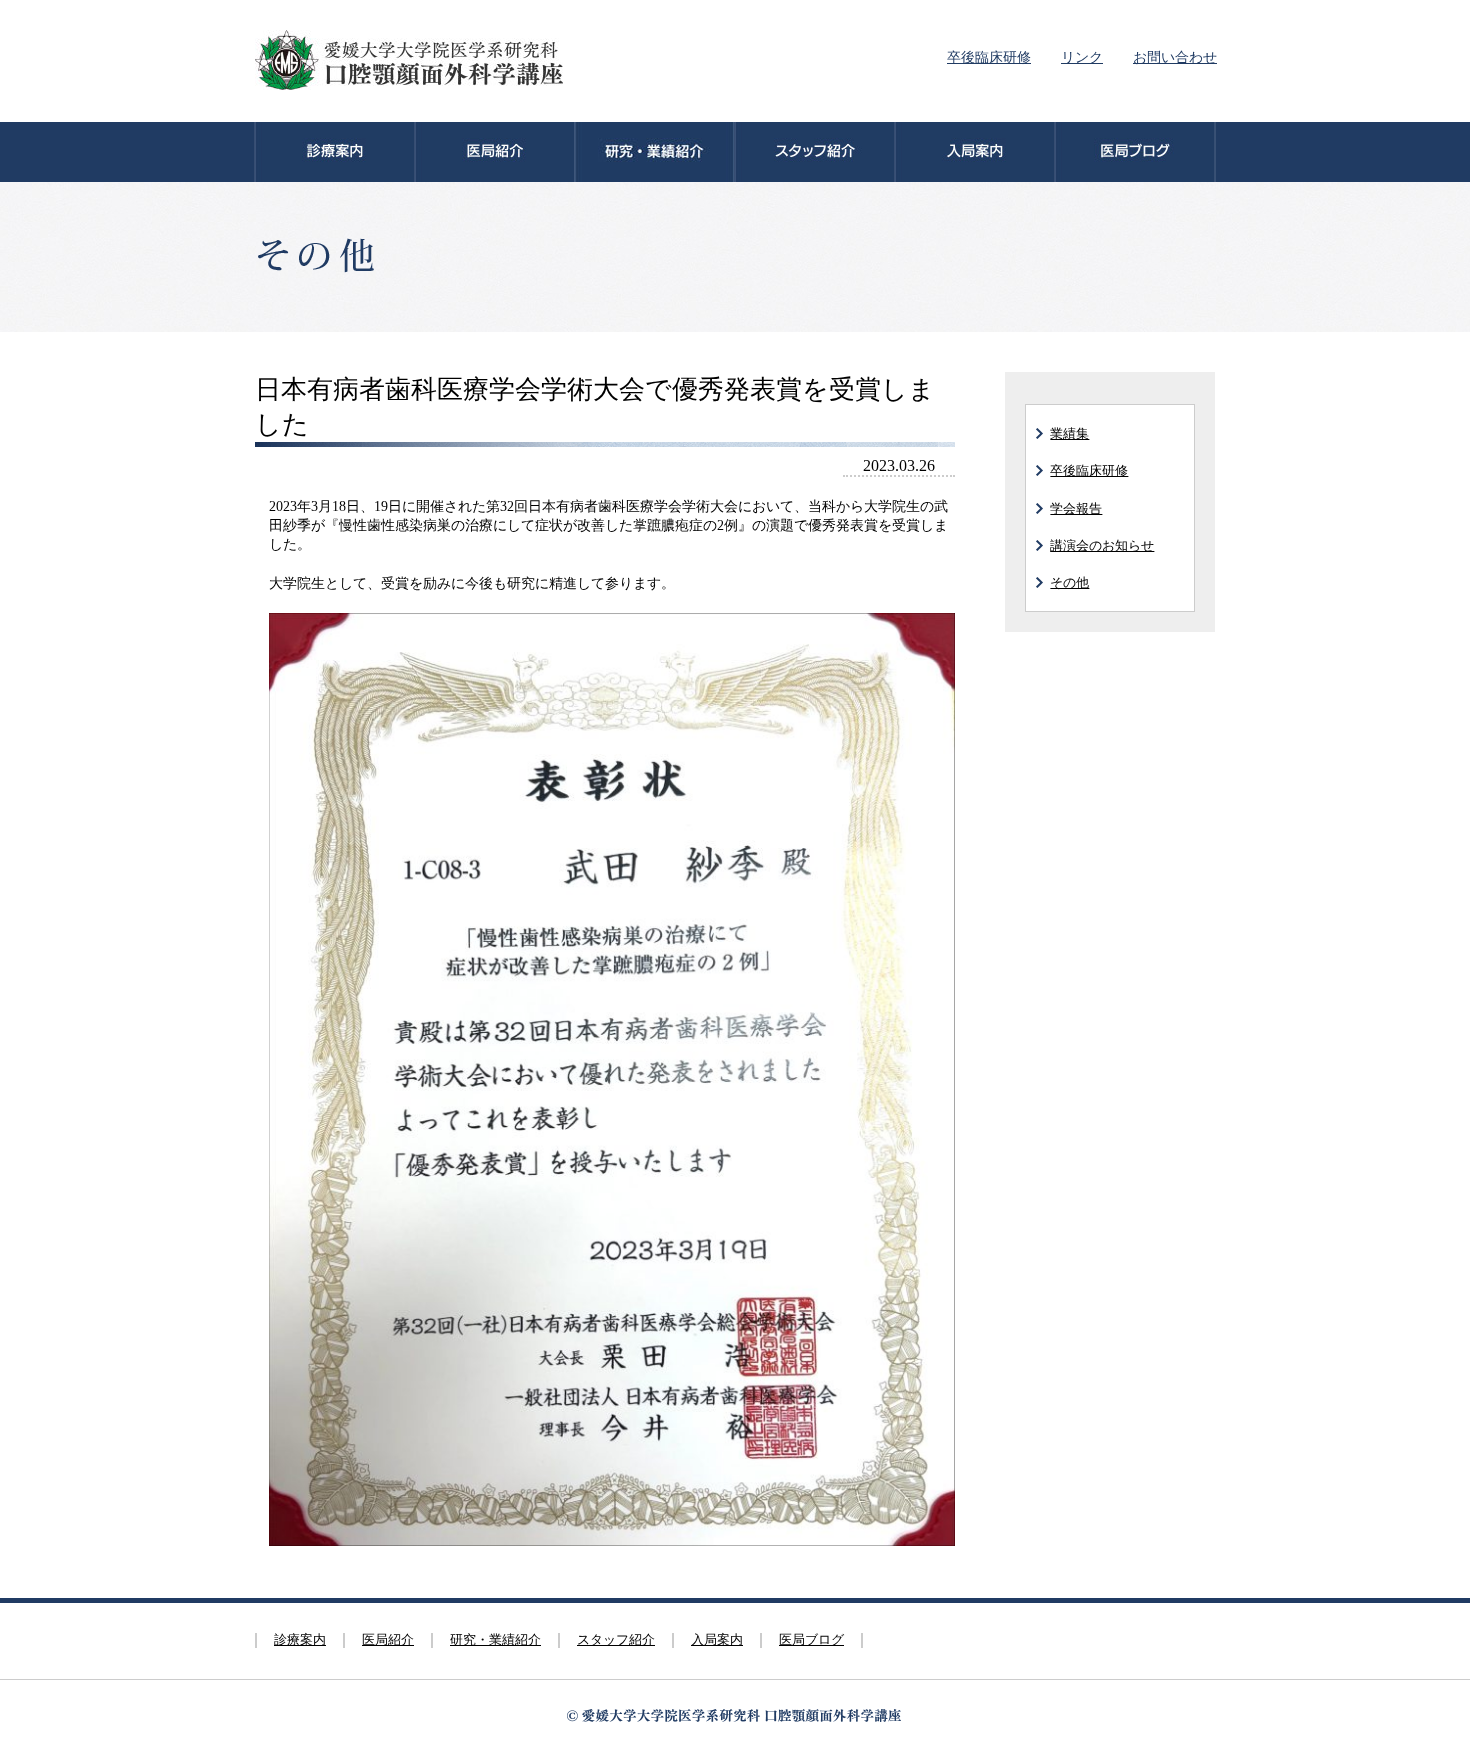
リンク (1082, 57)
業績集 (1069, 433)
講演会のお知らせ (1102, 545)
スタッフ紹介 (616, 1640)
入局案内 (717, 1640)
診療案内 (300, 1640)
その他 (1069, 582)
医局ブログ (811, 1640)
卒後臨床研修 (989, 57)
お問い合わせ (1175, 57)
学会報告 (1076, 508)
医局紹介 (388, 1640)
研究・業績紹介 (495, 1640)
